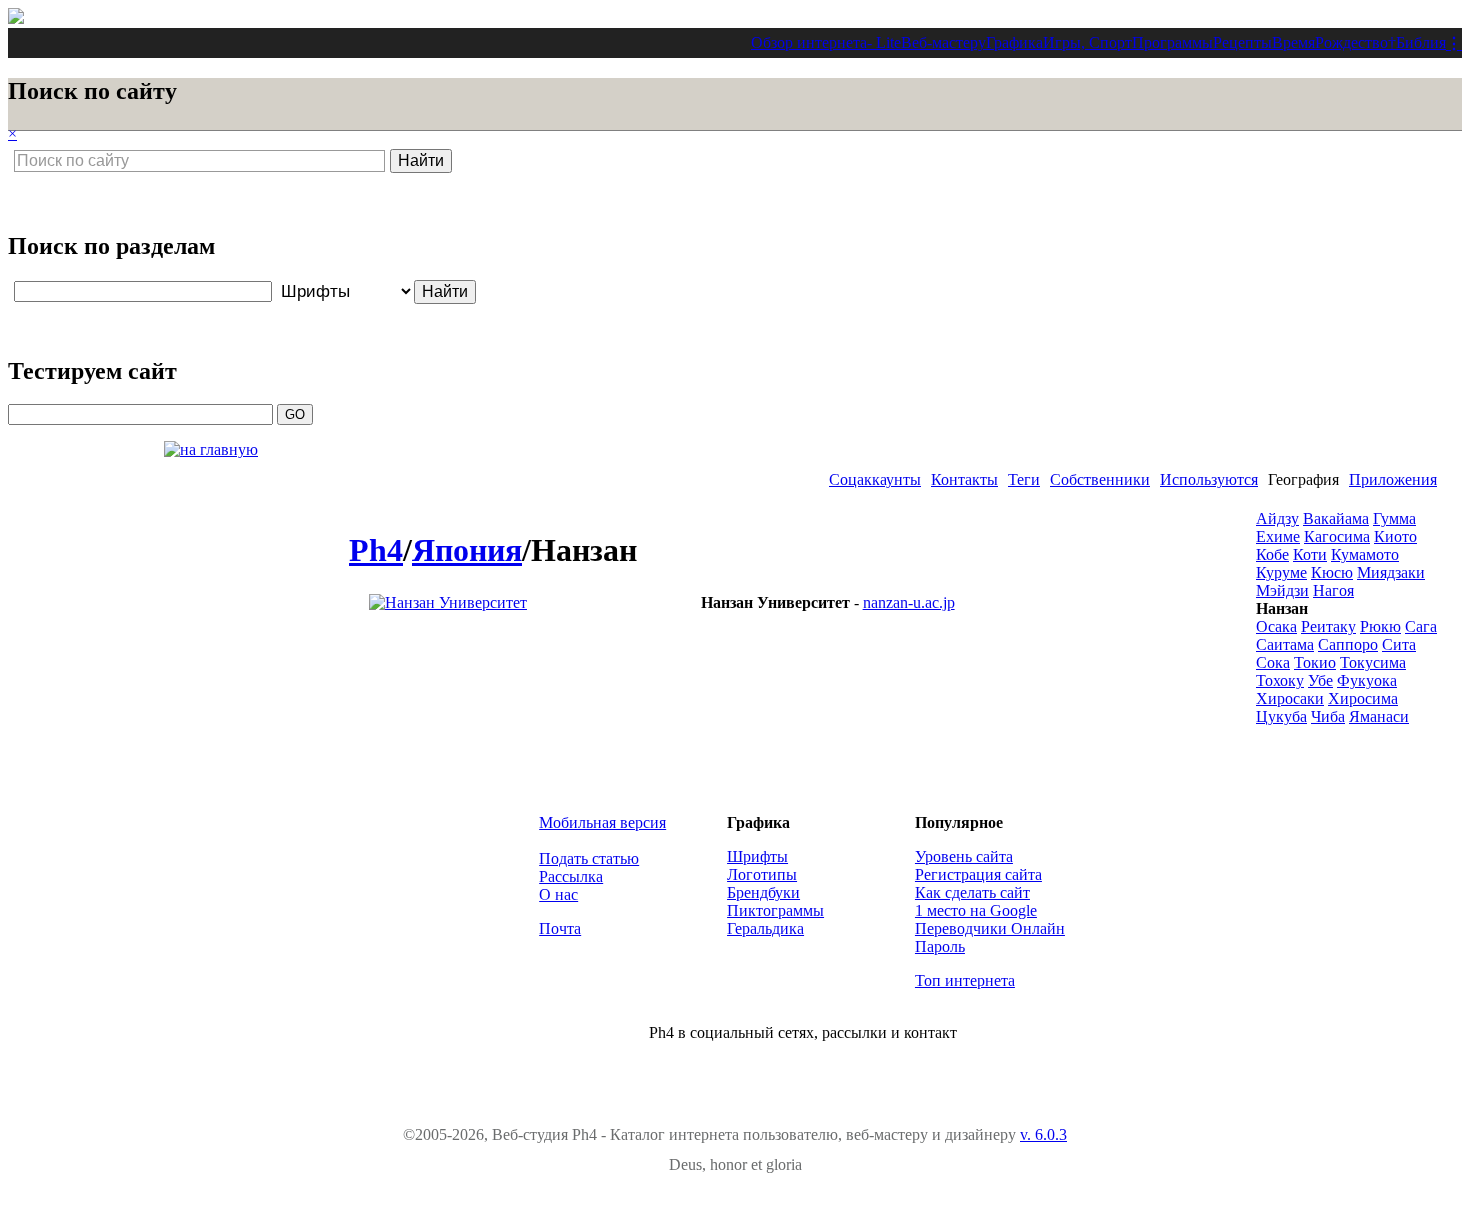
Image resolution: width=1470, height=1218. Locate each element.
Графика (1014, 42)
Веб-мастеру (943, 42)
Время (1293, 42)
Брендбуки (763, 892)
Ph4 (376, 550)
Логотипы (762, 874)
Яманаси (1379, 716)
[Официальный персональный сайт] (448, 602)
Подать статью (589, 858)
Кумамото (1365, 554)
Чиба (1328, 716)
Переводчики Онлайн (990, 928)
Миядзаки (1391, 572)
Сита (1399, 644)
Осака (1276, 626)
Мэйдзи (1282, 590)
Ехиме (1278, 536)
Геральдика (765, 928)
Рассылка (571, 876)
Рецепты (1242, 42)
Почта (560, 928)
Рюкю (1380, 626)
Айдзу (1277, 518)
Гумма (1394, 518)
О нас (558, 894)
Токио (1315, 662)
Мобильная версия (602, 822)
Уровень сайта (964, 856)
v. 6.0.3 (1043, 1134)
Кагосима (1337, 536)
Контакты (964, 479)
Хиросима (1363, 698)
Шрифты (757, 856)
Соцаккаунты (875, 479)
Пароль (940, 946)
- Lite (884, 42)
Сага (1421, 626)
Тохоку (1280, 680)
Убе (1320, 680)
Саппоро (1348, 644)
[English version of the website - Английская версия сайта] (16, 18)
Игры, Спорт (1087, 42)
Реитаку (1328, 626)
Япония (467, 550)
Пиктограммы (775, 910)
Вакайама (1336, 518)
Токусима (1373, 662)
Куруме (1281, 572)
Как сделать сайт (972, 892)
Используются (1209, 479)
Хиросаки (1290, 698)
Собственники (1100, 479)
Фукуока (1367, 680)
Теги (1024, 479)
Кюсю (1332, 572)
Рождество (1351, 42)
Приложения (1393, 479)
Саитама (1285, 644)
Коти (1310, 554)
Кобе (1272, 554)
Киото (1395, 536)
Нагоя (1333, 590)
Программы (1172, 42)
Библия (1421, 42)
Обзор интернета (809, 42)
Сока (1273, 662)
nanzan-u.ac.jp (909, 602)
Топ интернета (965, 980)
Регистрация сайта (978, 874)
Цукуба (1281, 716)
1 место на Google (976, 910)
